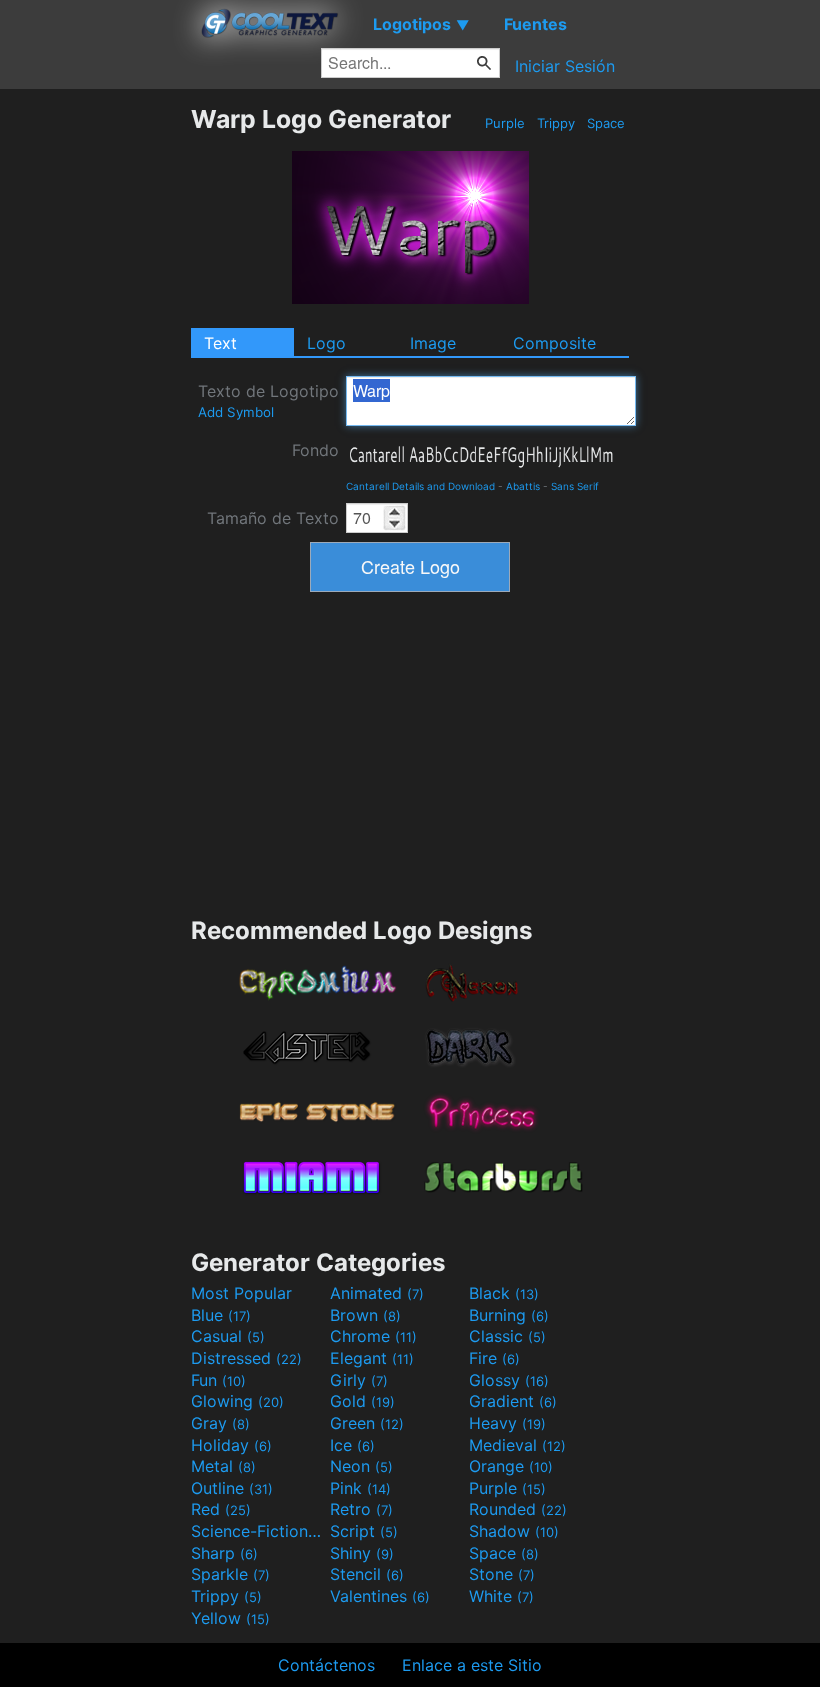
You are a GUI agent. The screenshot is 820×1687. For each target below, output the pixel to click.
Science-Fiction (258, 1531)
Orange (511, 1466)
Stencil (367, 1574)
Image (433, 343)
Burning (509, 1315)
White (501, 1596)
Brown (365, 1315)
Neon (361, 1466)
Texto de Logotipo (268, 400)
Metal (223, 1466)
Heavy (507, 1423)
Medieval (517, 1445)
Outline (232, 1488)
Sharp (224, 1553)
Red (221, 1509)
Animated (377, 1293)
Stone (502, 1574)
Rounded (518, 1509)
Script (364, 1531)
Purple (505, 123)
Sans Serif (575, 486)
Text (220, 343)
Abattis (523, 486)
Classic (507, 1336)
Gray (220, 1423)
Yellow (230, 1618)
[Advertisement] (95, 404)
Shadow (514, 1531)
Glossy (509, 1380)
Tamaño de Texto (273, 518)
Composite (554, 343)
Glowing (237, 1401)
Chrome (373, 1336)
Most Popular (241, 1293)
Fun (218, 1380)
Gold (362, 1401)
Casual (228, 1336)
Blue (221, 1315)
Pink (360, 1488)
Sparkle (230, 1574)
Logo (326, 343)
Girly (359, 1380)
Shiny (362, 1553)
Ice (352, 1445)
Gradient (513, 1401)
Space (606, 123)
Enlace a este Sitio (472, 1665)
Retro (361, 1509)
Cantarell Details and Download (420, 486)
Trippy (556, 123)
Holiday (231, 1445)
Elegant (372, 1358)
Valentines (380, 1596)
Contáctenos (326, 1665)
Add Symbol (236, 412)
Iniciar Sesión (565, 66)
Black (504, 1293)
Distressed (246, 1358)
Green (367, 1423)
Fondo (315, 450)
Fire (494, 1358)
